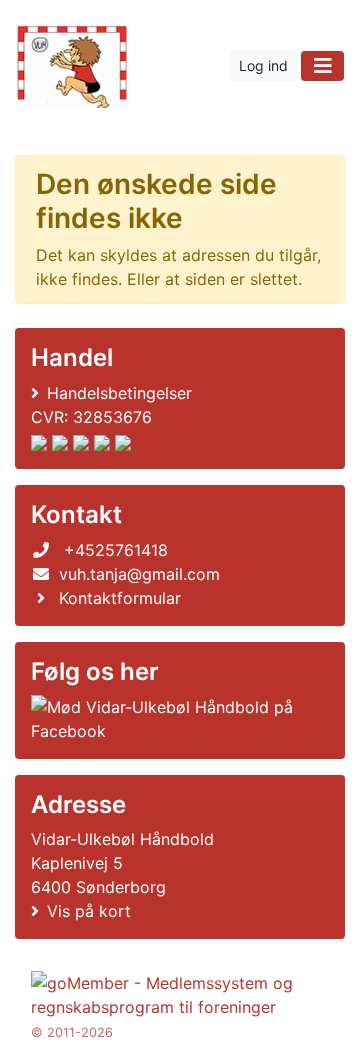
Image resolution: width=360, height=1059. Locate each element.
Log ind (263, 65)
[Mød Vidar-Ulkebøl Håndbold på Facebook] (176, 719)
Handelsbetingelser (119, 393)
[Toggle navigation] (322, 66)
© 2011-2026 (72, 1032)
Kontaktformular (120, 598)
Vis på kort (89, 911)
